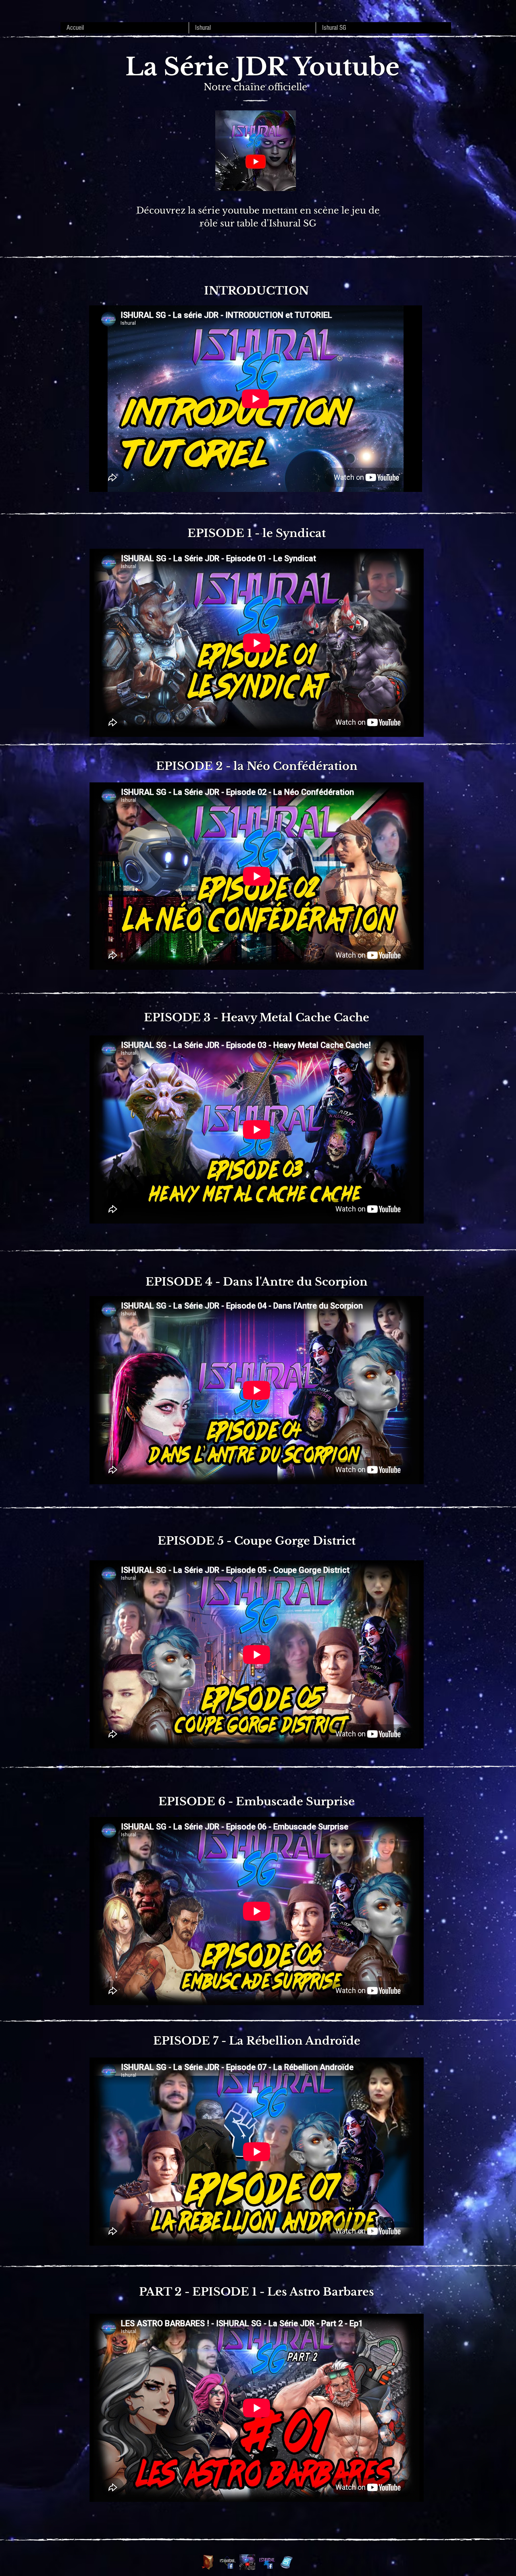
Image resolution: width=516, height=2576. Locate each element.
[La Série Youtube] (247, 2562)
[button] (252, 28)
